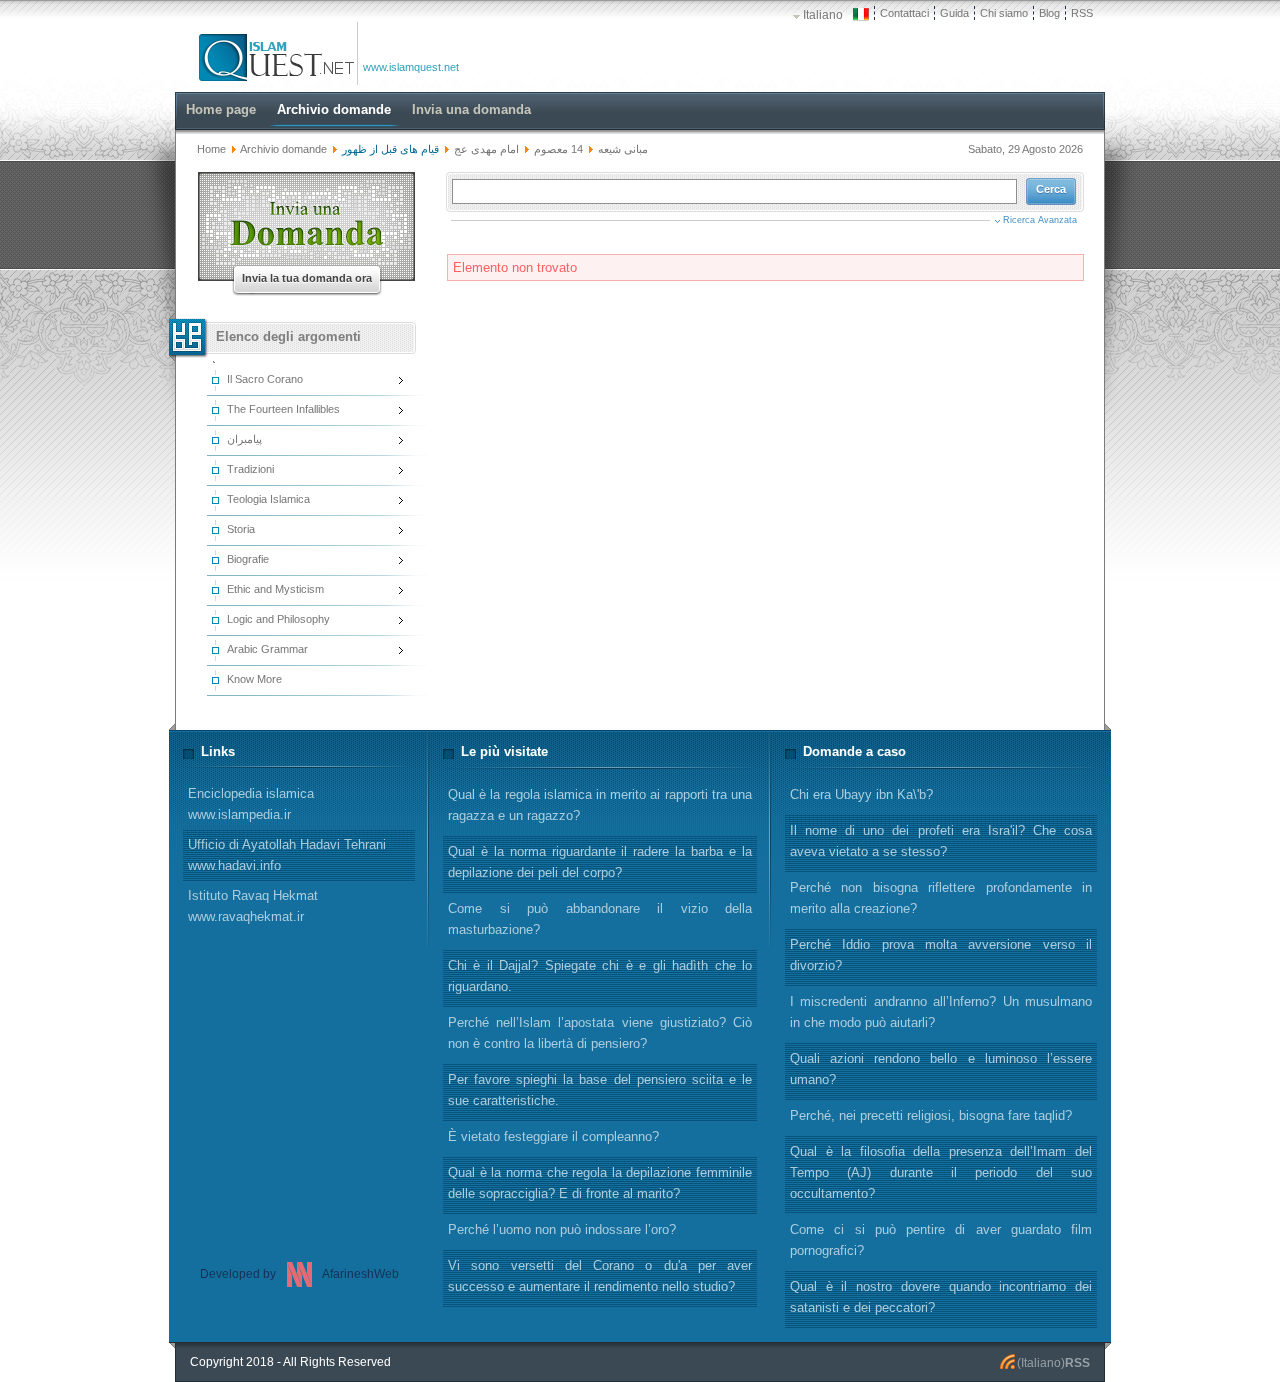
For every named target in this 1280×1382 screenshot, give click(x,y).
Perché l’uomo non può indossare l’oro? (562, 1229)
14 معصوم (558, 149)
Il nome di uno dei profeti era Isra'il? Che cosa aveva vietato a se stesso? (941, 841)
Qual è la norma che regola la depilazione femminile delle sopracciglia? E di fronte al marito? (600, 1183)
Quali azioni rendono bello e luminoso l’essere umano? (941, 1069)
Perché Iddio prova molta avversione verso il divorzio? (941, 955)
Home (211, 149)
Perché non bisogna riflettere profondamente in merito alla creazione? (941, 898)
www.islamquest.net (411, 67)
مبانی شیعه (623, 149)
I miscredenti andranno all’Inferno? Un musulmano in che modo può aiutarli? (941, 1012)
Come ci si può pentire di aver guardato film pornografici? (941, 1240)
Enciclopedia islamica (251, 804)
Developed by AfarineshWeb (299, 1274)
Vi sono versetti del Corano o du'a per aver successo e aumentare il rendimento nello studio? (600, 1276)
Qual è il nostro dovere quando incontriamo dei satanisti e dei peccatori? (941, 1297)
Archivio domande (283, 149)
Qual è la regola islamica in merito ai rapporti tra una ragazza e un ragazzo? (600, 805)
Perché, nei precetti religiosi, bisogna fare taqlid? (931, 1115)
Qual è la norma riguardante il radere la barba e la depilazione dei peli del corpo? (600, 862)
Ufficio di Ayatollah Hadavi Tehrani (287, 855)
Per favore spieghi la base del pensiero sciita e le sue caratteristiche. (600, 1090)
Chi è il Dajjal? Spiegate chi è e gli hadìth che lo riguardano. (600, 976)
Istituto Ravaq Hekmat (253, 906)
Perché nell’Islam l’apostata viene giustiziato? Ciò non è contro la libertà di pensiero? (600, 1033)
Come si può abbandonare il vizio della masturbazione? (600, 919)
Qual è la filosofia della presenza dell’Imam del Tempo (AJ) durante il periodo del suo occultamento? (941, 1172)
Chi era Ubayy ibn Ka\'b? (861, 794)
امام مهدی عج (486, 149)
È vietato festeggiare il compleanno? (553, 1136)
